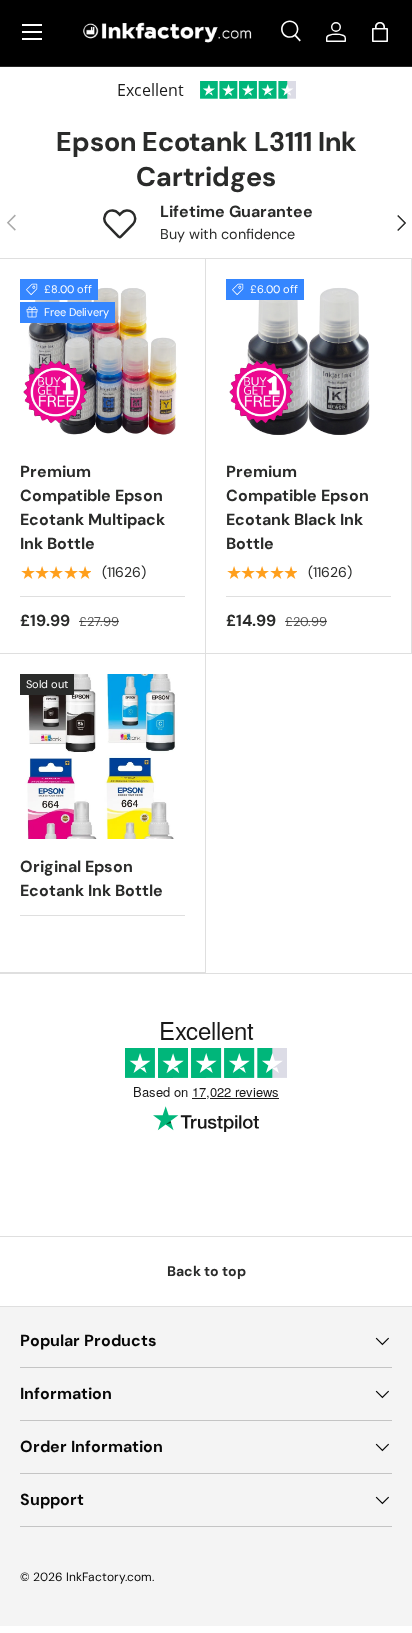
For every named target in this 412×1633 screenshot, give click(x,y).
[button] (380, 32)
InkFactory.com (109, 1577)
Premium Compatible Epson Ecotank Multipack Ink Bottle (92, 507)
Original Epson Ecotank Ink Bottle (91, 878)
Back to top (206, 1271)
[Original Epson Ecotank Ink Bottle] (102, 756)
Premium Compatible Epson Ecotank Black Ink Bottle (297, 507)
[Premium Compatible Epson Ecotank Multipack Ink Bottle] (102, 361)
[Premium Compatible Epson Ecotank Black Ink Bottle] (308, 361)
